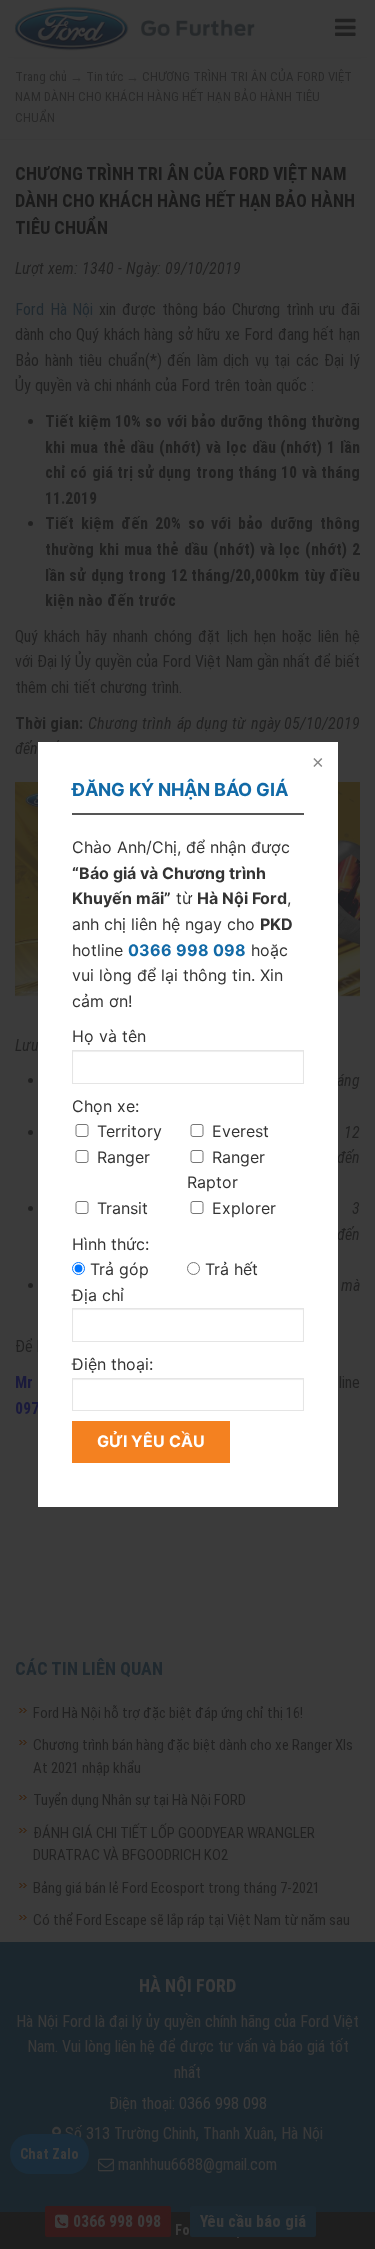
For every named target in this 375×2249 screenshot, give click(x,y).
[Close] (316, 764)
